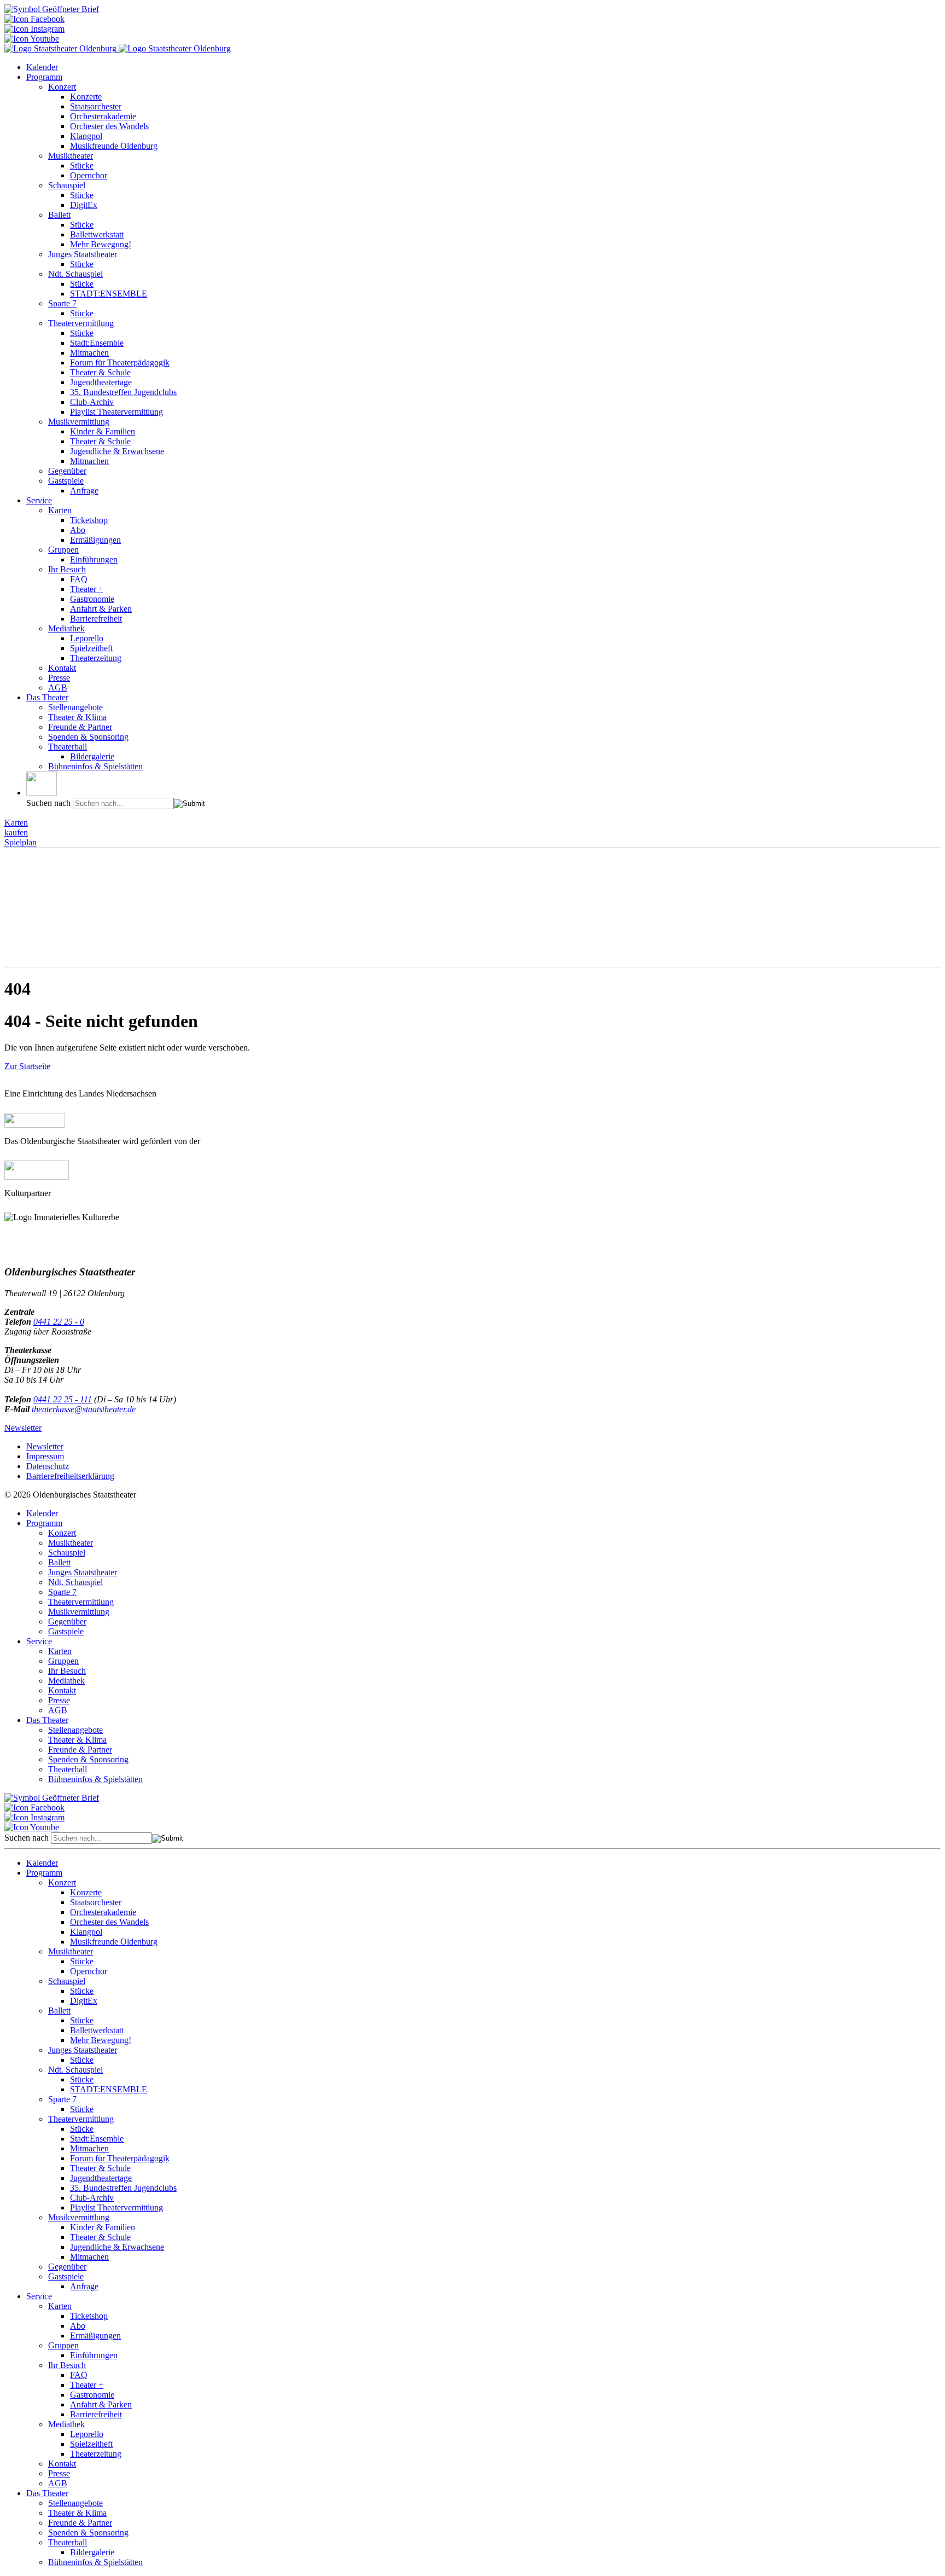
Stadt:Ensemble (97, 343)
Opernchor (89, 175)
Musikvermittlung (79, 422)
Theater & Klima (77, 717)
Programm (44, 77)
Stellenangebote (75, 707)
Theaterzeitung (96, 658)
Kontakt (62, 668)
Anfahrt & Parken (101, 609)
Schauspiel (67, 185)
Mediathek (66, 628)
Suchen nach (48, 803)
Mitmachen (89, 353)
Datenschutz (48, 1466)
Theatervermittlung (81, 323)
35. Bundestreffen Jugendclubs (123, 392)
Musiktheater (71, 156)
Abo (78, 530)
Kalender (42, 67)
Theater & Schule (100, 372)
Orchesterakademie (103, 116)
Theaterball (68, 747)
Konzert (62, 87)
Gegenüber (67, 471)
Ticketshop (89, 520)
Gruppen (63, 550)
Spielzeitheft (91, 648)
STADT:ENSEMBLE (109, 294)
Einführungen (94, 559)
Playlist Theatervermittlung (116, 412)
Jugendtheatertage (101, 382)
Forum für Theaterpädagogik (120, 362)
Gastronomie (92, 599)
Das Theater (47, 697)
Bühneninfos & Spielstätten (95, 766)
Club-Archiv (92, 402)
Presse (59, 678)
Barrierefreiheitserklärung (70, 1476)
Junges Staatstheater (83, 254)
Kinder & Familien (103, 431)
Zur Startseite (27, 1066)
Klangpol (86, 136)
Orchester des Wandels (109, 126)
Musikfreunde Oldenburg (114, 146)
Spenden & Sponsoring (88, 737)
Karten (60, 510)
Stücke (82, 166)
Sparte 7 (62, 303)
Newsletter (23, 1428)
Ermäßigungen (95, 540)
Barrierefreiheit (96, 619)
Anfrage (84, 491)
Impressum (45, 1456)
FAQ (79, 579)
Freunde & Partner (80, 727)
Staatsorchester (96, 106)
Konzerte (86, 97)
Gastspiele (66, 481)
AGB (58, 687)
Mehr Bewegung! (101, 244)
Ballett (59, 215)
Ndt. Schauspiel (75, 274)
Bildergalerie (92, 756)
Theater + (87, 589)
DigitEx (84, 205)
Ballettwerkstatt (97, 234)
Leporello (87, 638)
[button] (42, 784)
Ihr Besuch (67, 569)
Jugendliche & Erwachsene (117, 451)
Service (39, 500)
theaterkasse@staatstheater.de (84, 1409)
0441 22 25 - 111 (63, 1399)
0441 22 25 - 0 (59, 1322)
